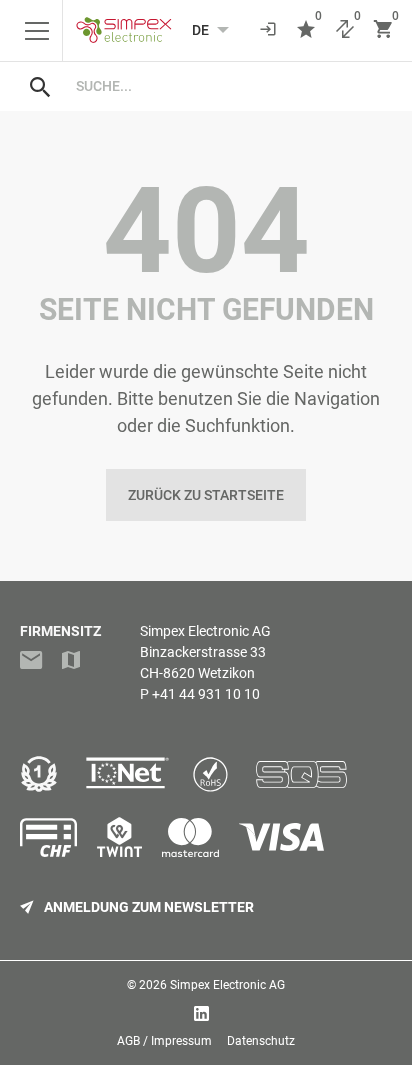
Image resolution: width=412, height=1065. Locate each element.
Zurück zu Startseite (206, 495)
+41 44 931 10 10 (206, 694)
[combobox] (226, 86)
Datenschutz (261, 1041)
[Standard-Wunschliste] (306, 30)
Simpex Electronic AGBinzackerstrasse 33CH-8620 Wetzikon (205, 652)
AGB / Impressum (164, 1041)
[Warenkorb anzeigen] (383, 30)
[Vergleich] (345, 30)
